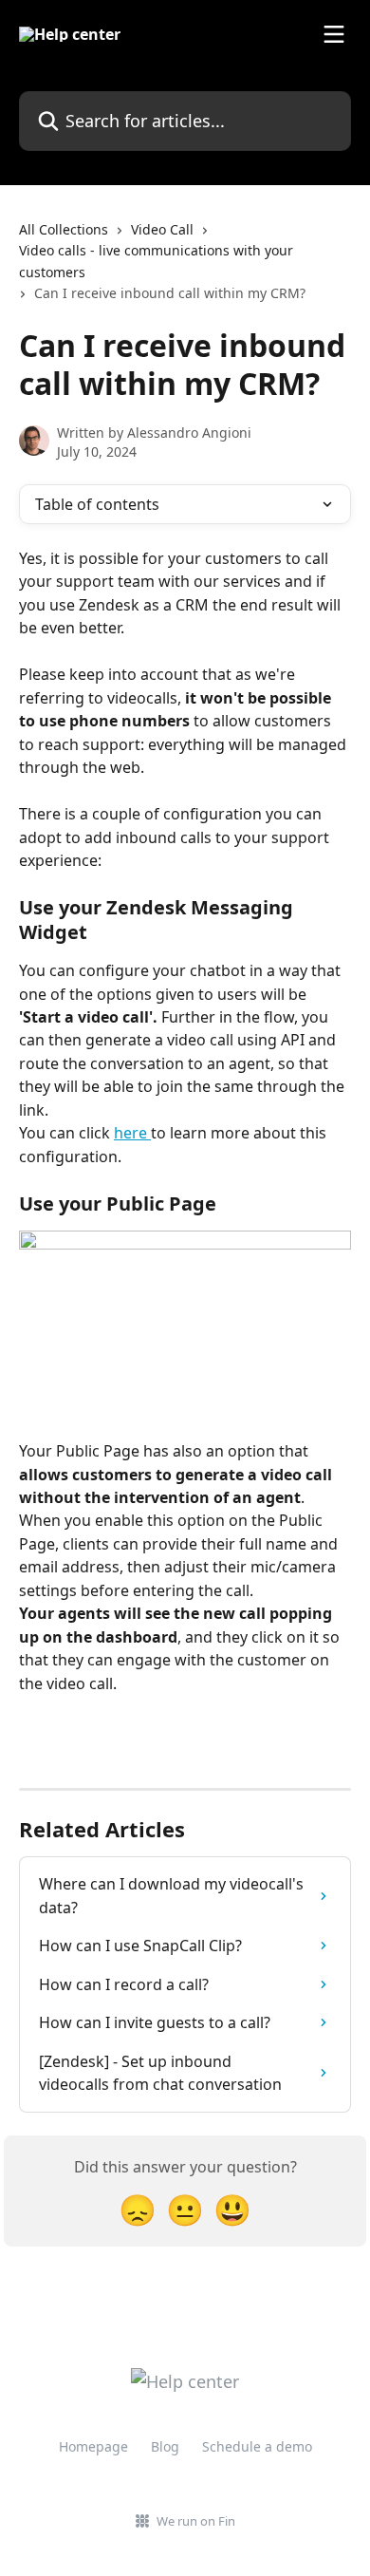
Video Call (162, 229)
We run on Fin (196, 2521)
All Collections (64, 229)
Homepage (93, 2446)
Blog (165, 2446)
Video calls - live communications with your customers (156, 261)
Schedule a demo (257, 2446)
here (132, 1133)
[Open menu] (334, 34)
